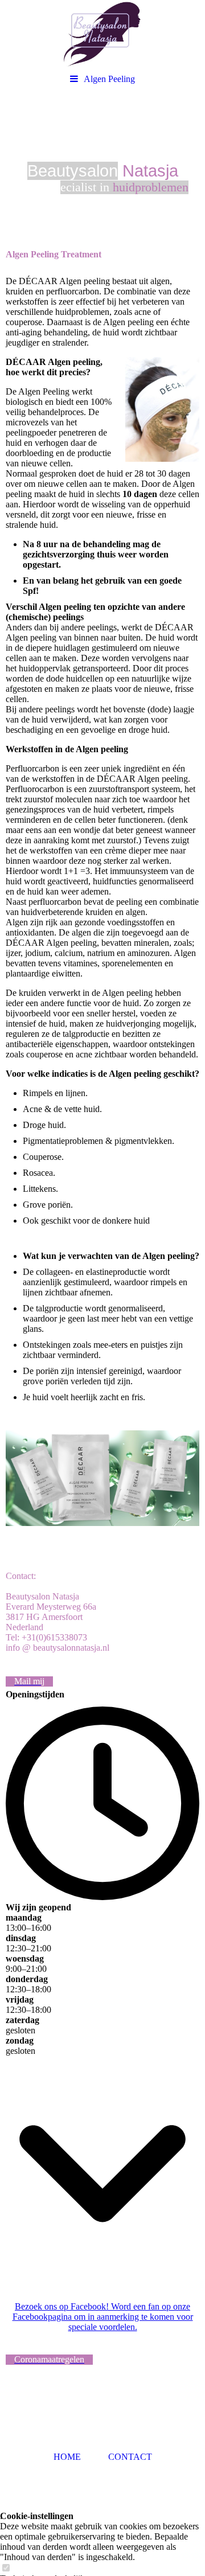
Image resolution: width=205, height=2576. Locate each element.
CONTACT (130, 2457)
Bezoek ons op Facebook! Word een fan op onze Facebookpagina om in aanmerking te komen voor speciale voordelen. (103, 2317)
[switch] (6, 2568)
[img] (102, 34)
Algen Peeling (109, 79)
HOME (67, 2457)
